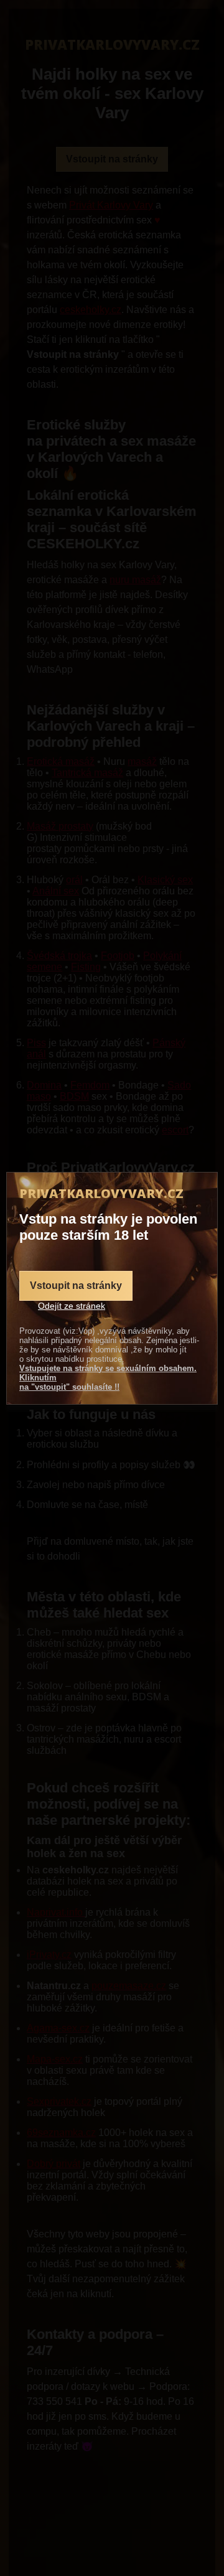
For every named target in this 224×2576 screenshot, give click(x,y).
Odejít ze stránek (72, 1306)
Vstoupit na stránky (76, 1286)
